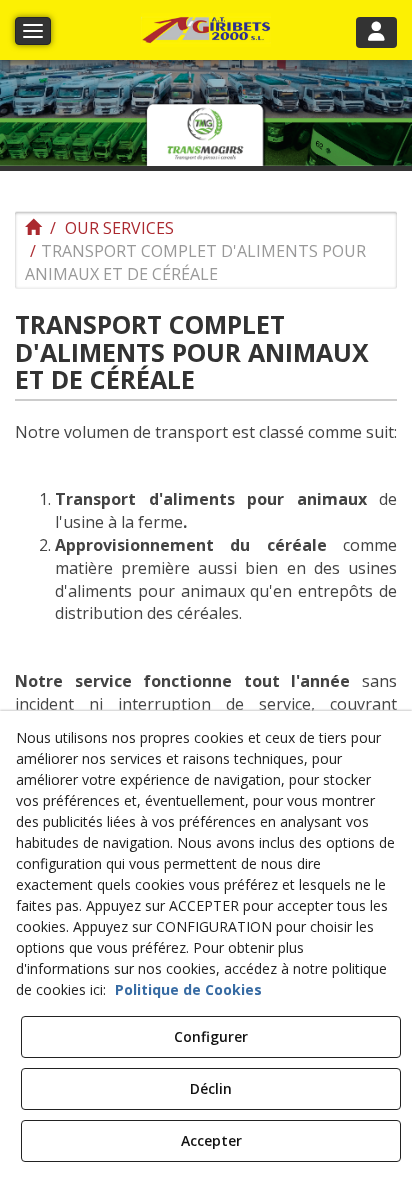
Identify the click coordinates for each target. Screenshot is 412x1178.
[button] (206, 30)
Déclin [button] (211, 1088)
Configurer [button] (211, 1036)
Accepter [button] (211, 1140)
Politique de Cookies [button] (188, 989)
